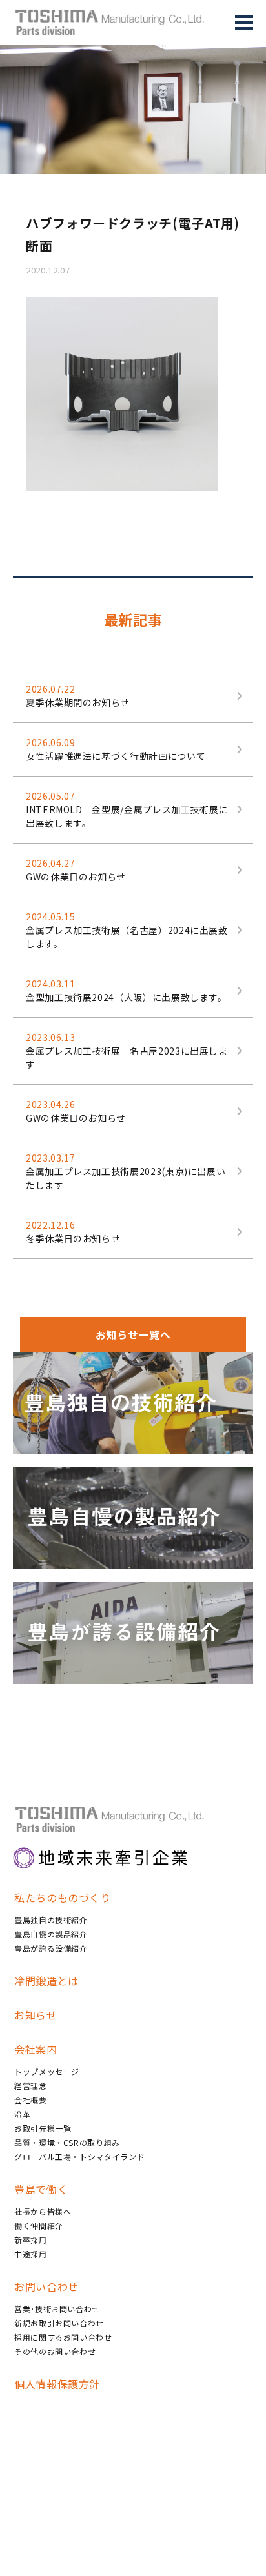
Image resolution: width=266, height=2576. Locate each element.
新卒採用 (31, 2240)
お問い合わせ (46, 2286)
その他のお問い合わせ (55, 2351)
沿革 (22, 2114)
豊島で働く (41, 2189)
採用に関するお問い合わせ (63, 2337)
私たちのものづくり (63, 1897)
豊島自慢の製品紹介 (51, 1934)
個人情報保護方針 (57, 2384)
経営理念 (31, 2086)
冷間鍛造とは (46, 1981)
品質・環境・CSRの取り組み (67, 2142)
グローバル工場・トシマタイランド (79, 2156)
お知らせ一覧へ (133, 1334)
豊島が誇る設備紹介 (51, 1948)
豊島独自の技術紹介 (51, 1920)
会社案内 (36, 2049)
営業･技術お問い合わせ (57, 2309)
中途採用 (31, 2254)
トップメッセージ (47, 2071)
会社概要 (31, 2100)
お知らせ (36, 2015)
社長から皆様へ (43, 2211)
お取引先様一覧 (43, 2128)
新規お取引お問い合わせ (59, 2323)
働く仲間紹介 (39, 2225)
